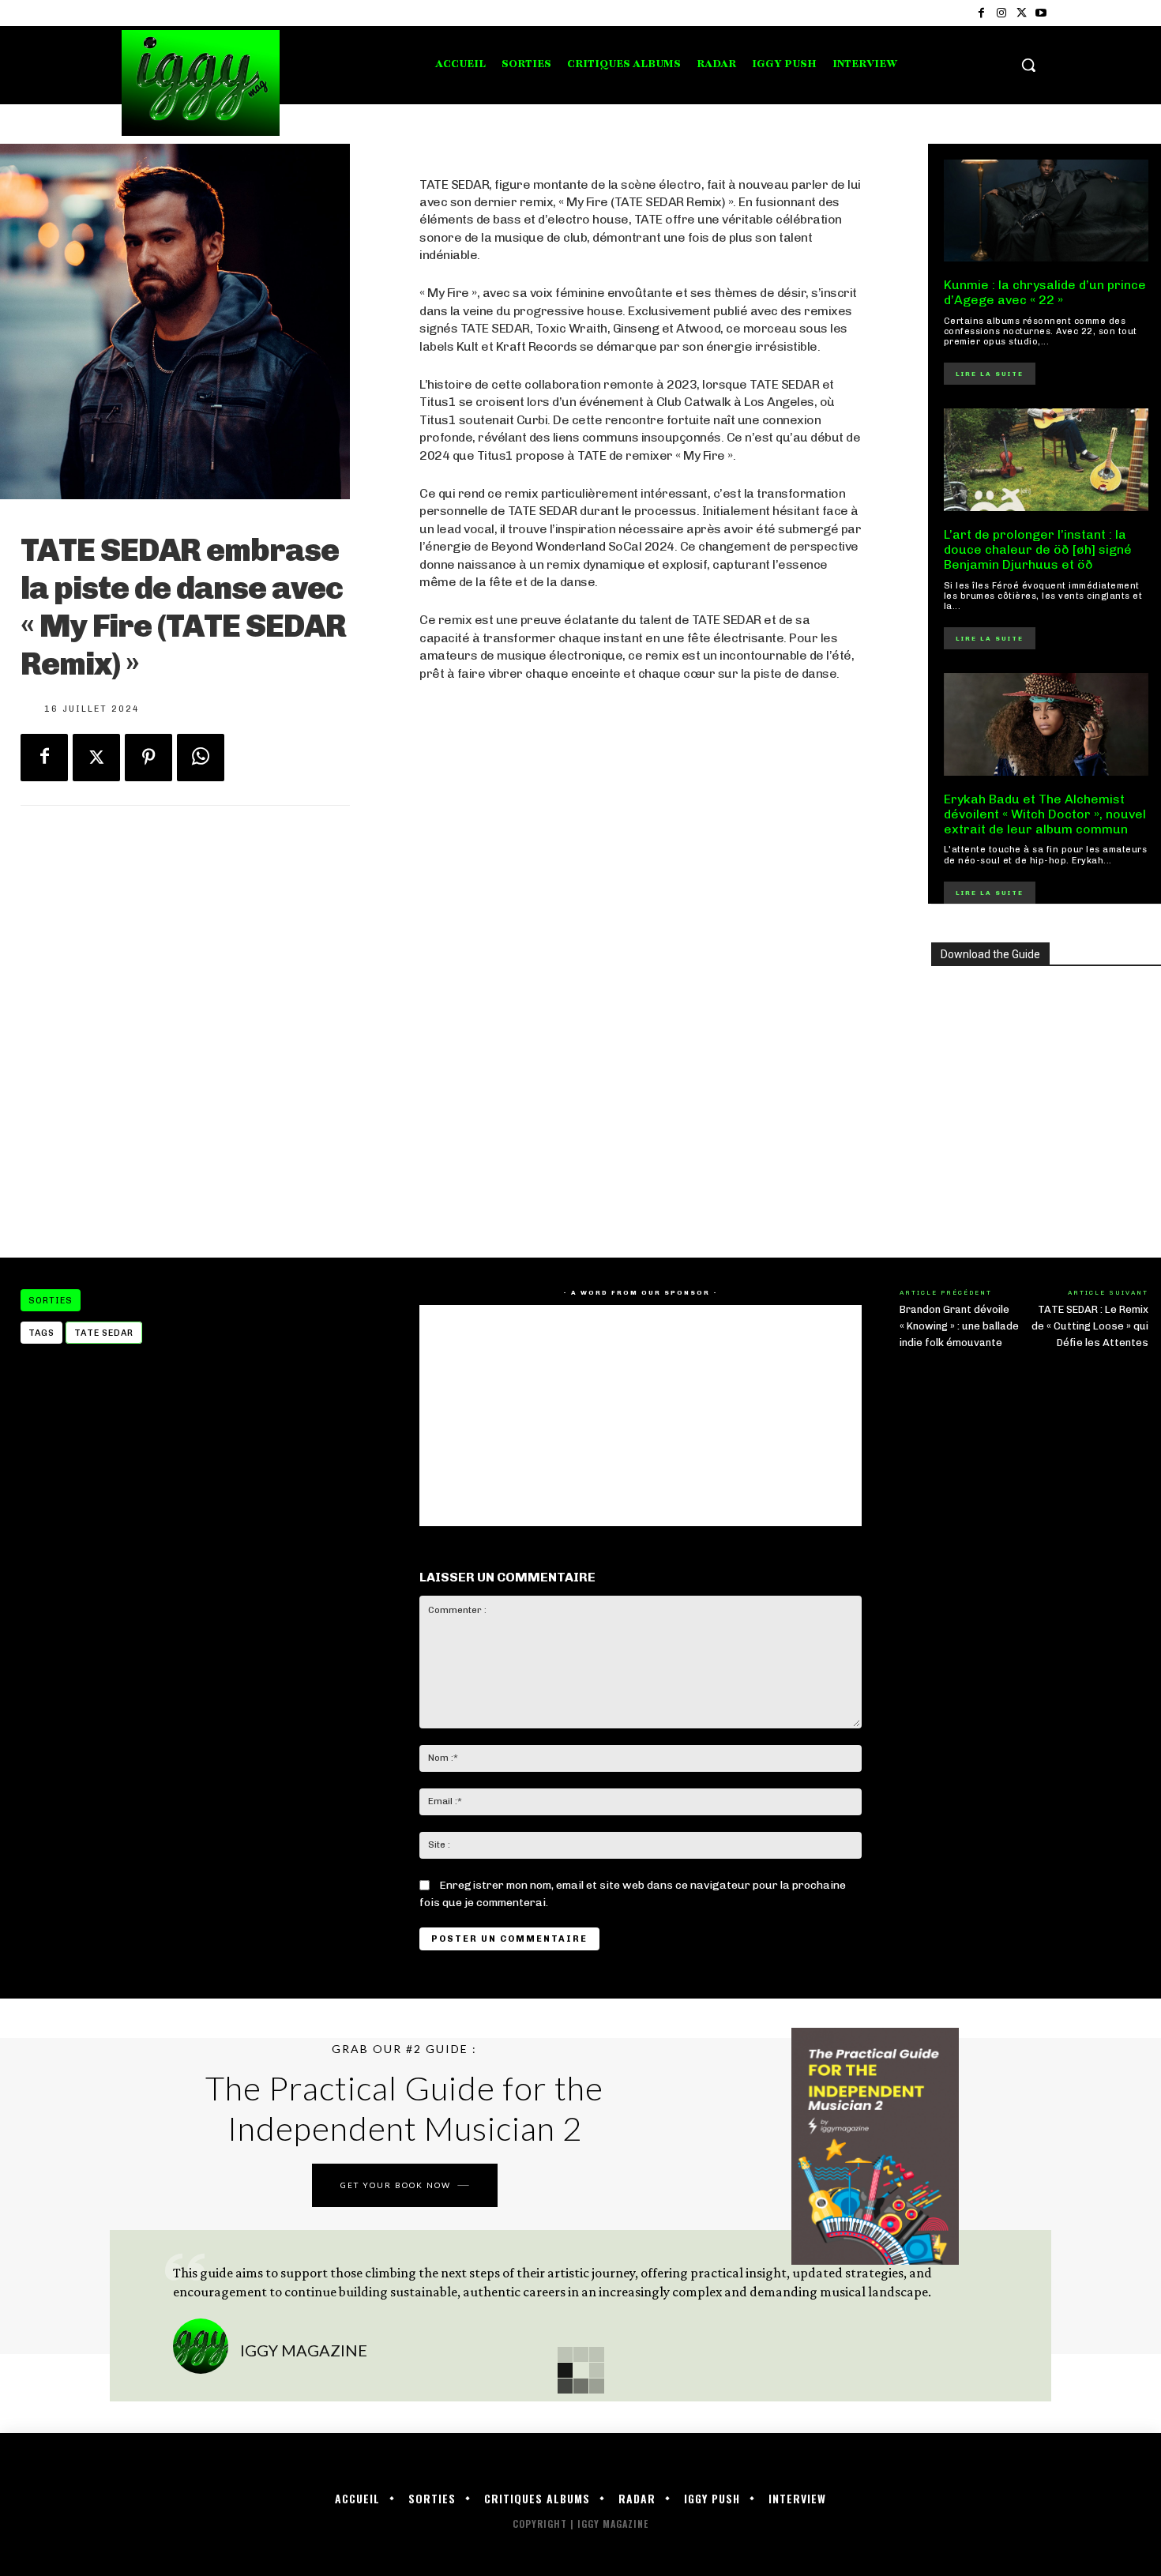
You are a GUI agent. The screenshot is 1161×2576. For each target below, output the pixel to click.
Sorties (51, 1301)
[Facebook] (981, 13)
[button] (1028, 65)
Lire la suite (990, 374)
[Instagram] (1001, 13)
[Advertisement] (640, 1109)
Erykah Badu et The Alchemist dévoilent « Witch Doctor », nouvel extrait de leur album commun (1045, 814)
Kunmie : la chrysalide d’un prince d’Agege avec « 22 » (1045, 292)
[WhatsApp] (201, 758)
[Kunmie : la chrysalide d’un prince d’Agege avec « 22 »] (1046, 211)
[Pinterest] (148, 758)
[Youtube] (1041, 13)
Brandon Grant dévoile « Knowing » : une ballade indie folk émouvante (959, 1326)
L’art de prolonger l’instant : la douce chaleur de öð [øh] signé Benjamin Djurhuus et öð (1038, 549)
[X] (1022, 13)
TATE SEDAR (104, 1333)
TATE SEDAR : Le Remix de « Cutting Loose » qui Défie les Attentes (1090, 1326)
